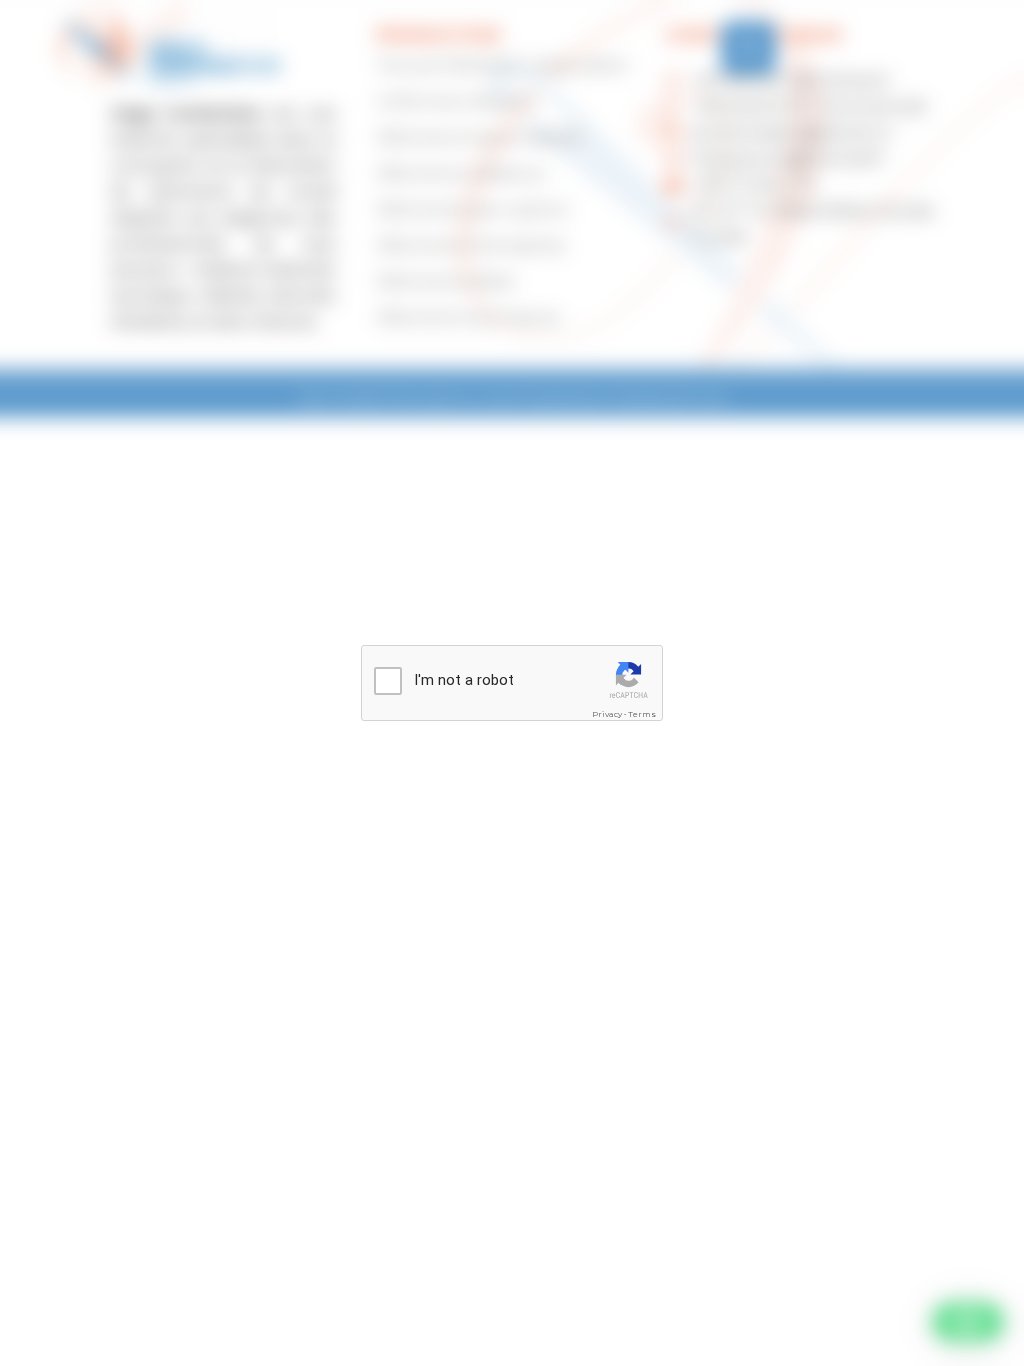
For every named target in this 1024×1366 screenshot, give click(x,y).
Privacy (607, 714)
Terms (642, 714)
